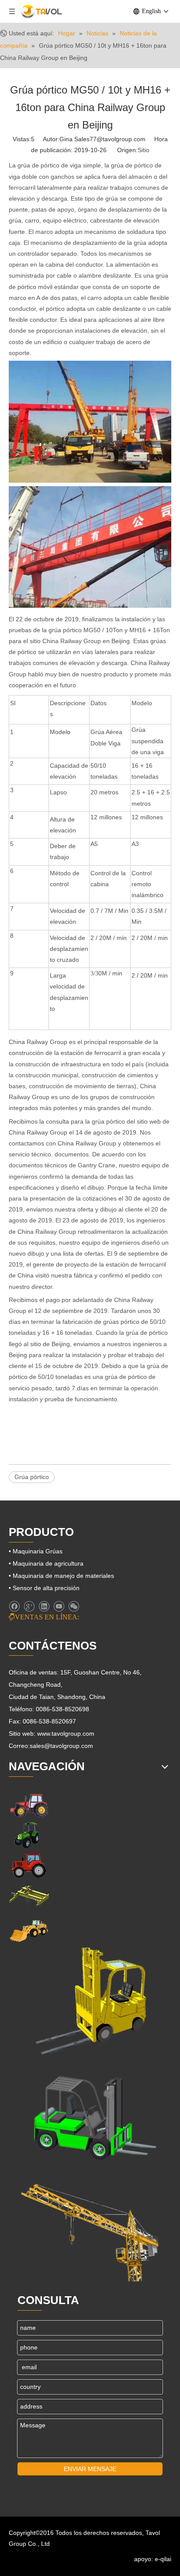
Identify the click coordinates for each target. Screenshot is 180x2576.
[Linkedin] (44, 1607)
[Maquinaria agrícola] (29, 1805)
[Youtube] (59, 1607)
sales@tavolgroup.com (61, 1746)
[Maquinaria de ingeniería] (29, 1930)
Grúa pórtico (32, 1477)
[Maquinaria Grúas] (29, 1895)
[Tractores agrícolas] (29, 1865)
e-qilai (163, 2559)
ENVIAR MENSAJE (90, 2469)
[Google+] (29, 1607)
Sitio (144, 150)
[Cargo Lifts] (90, 2002)
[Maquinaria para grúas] (90, 2227)
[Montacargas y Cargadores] (90, 2115)
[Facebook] (14, 1607)
